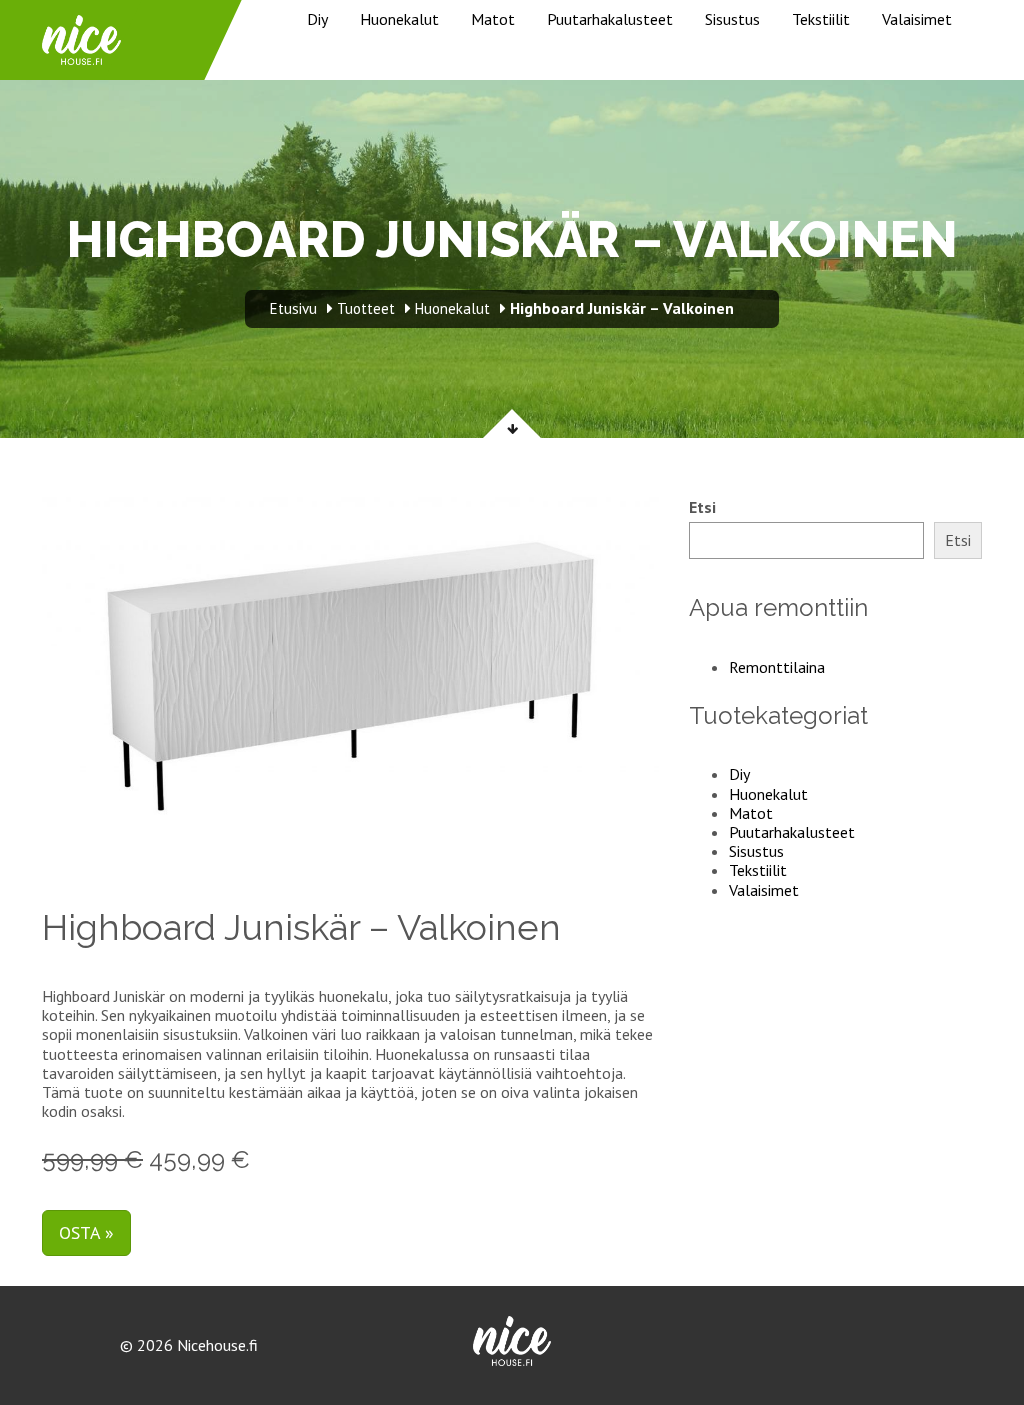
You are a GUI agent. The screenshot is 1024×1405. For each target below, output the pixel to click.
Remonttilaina (777, 667)
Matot (493, 19)
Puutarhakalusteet (610, 19)
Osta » (86, 1232)
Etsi (702, 507)
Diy (317, 19)
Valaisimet (917, 19)
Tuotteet (366, 308)
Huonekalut (399, 19)
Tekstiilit (821, 19)
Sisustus (732, 19)
